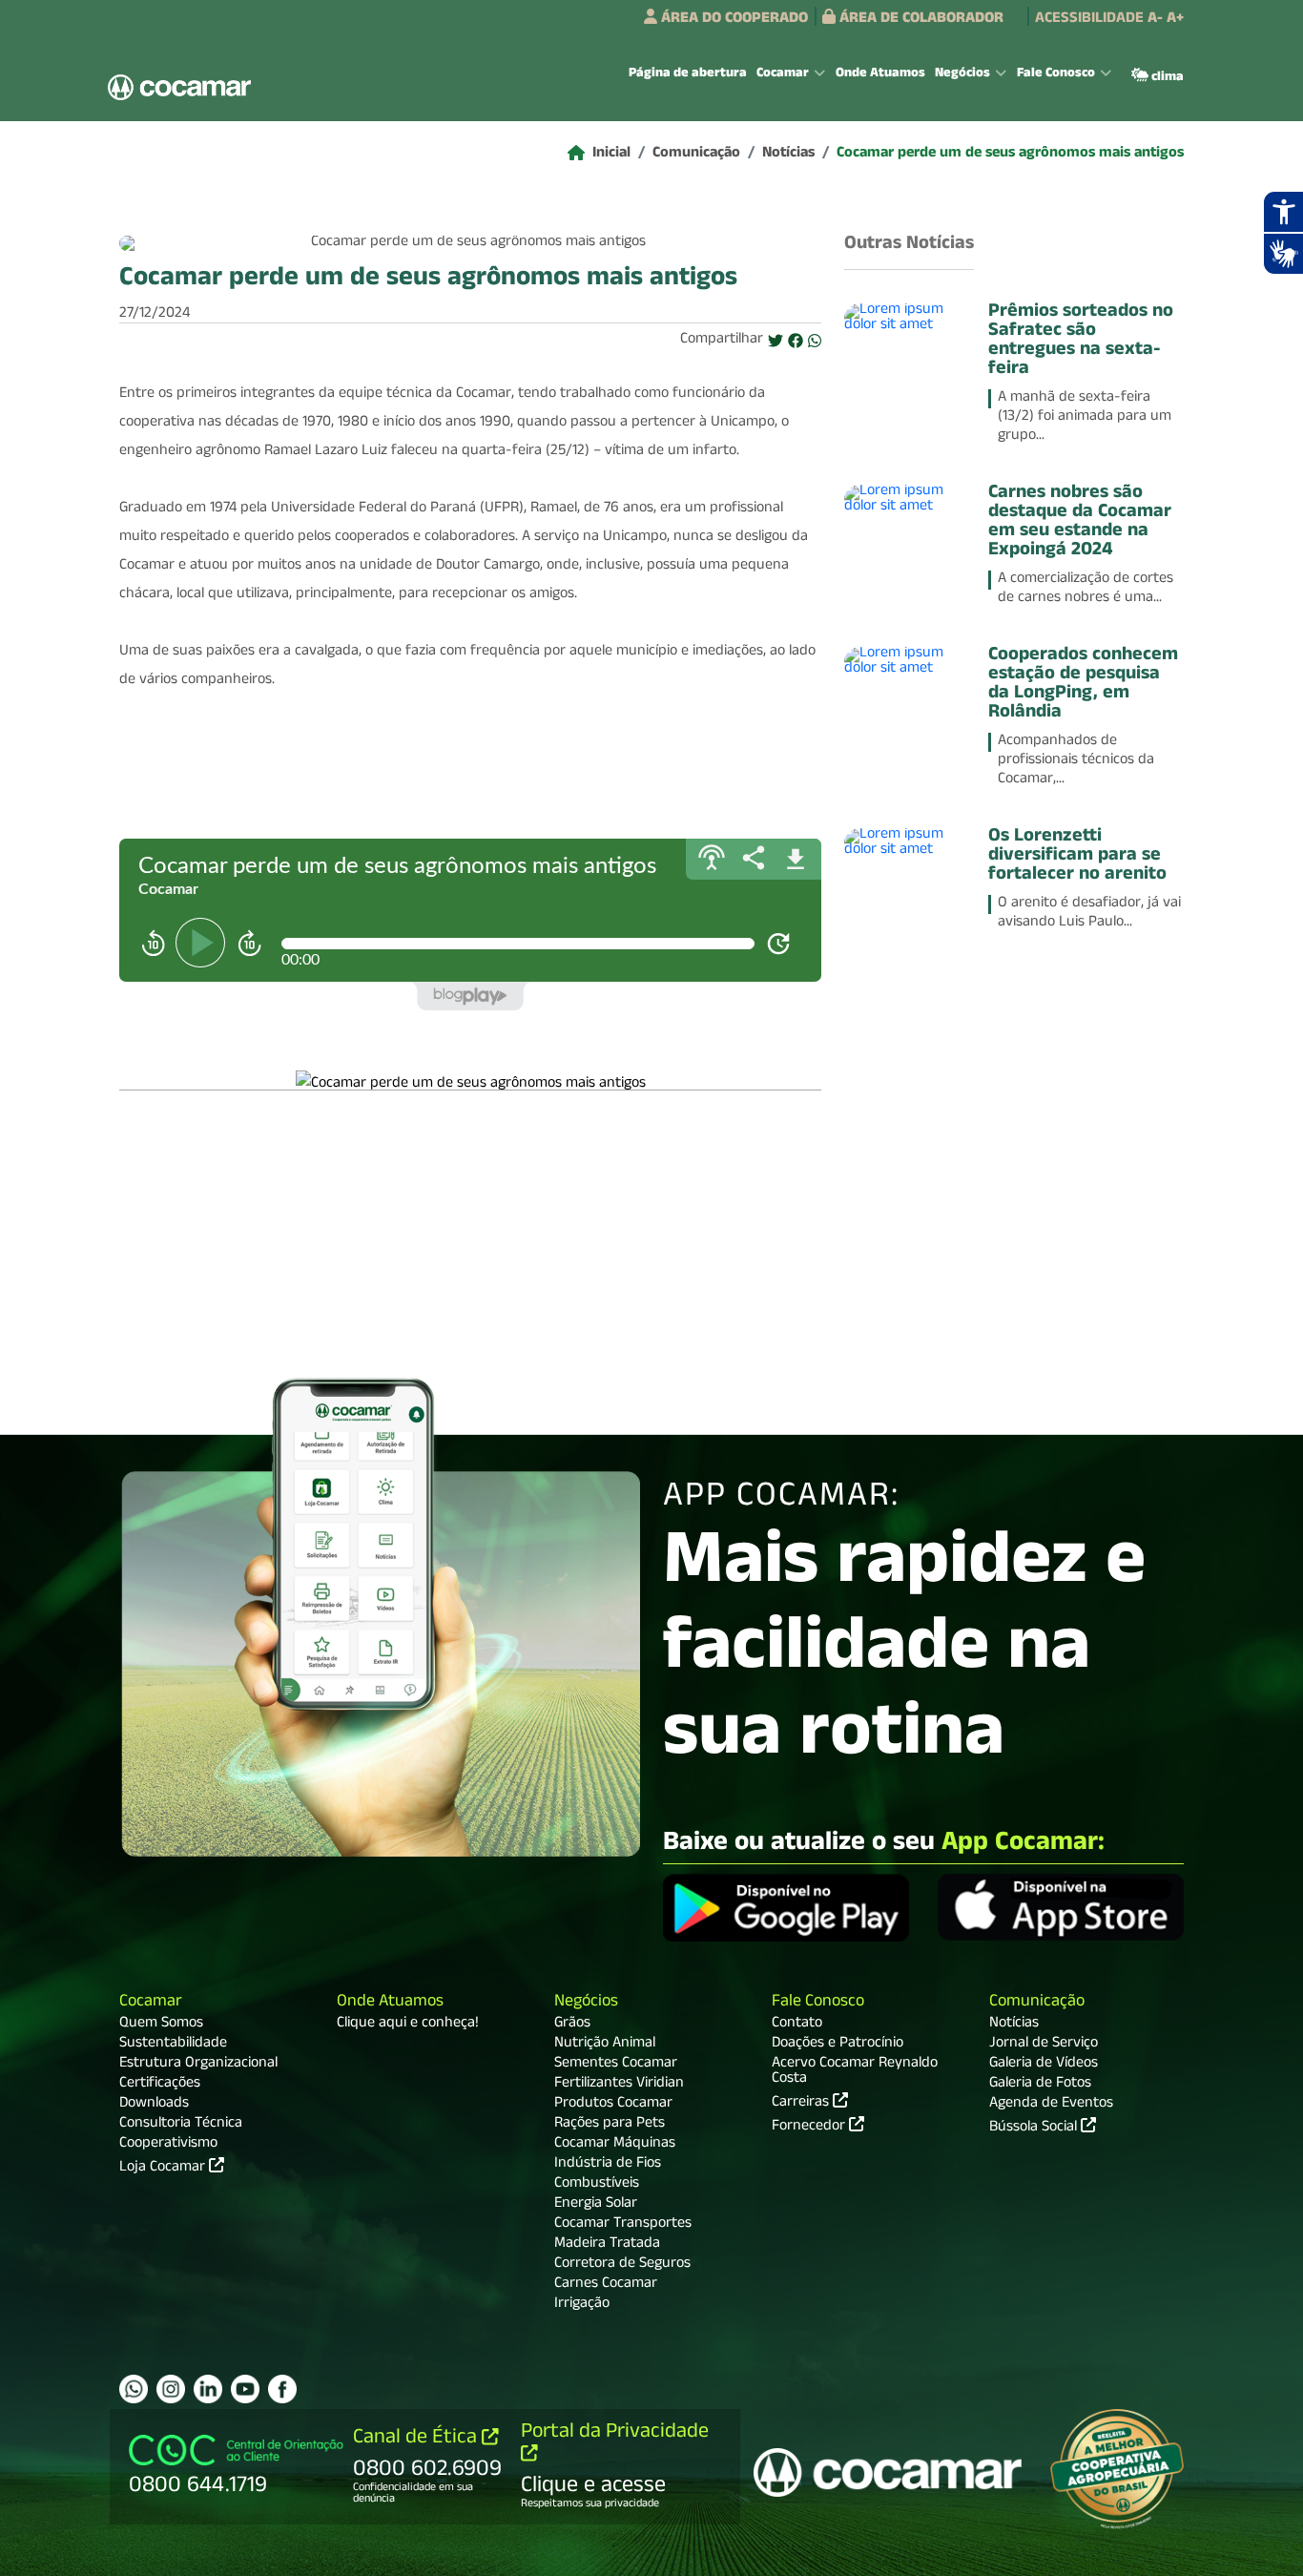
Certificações (160, 2085)
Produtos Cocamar (613, 2105)
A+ (1175, 20)
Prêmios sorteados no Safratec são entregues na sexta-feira (1081, 342)
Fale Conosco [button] (1056, 74)
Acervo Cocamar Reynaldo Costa (855, 2072)
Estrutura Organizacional (198, 2065)
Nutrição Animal (605, 2045)
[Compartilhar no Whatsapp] (815, 343)
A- (1155, 20)
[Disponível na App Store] (1061, 1910)
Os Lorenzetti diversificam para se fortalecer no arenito (1077, 857)
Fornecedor (810, 2126)
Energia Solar (596, 2205)
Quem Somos (161, 2025)
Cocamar (151, 2003)
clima (1166, 78)
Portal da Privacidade (615, 2433)
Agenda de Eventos (1051, 2105)
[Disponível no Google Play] (786, 1910)
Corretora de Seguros (622, 2265)
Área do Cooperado (733, 20)
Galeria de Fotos (1040, 2085)
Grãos (572, 2025)
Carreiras (802, 2102)
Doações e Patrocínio (838, 2045)
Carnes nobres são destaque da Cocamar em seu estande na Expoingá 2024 (1080, 523)
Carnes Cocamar (606, 2285)
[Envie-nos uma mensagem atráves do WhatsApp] (134, 2389)
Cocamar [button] (783, 74)
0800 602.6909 (427, 2471)
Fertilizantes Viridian (619, 2085)
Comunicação (696, 155)
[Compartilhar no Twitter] (776, 343)
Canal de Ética (417, 2439)
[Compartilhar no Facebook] (796, 343)
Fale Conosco (818, 2003)
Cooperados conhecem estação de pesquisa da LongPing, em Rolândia (1083, 685)
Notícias (788, 155)
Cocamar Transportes (623, 2225)
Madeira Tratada (607, 2245)
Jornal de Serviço (1044, 2045)
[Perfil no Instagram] (171, 2389)
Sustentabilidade (173, 2045)
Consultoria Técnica (181, 2125)
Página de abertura (688, 74)
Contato (797, 2025)
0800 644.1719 (198, 2487)
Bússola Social (1035, 2129)
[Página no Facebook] (282, 2389)
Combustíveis (597, 2185)
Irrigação (582, 2305)
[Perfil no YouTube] (245, 2389)
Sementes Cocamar (616, 2065)
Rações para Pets (610, 2125)
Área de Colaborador (920, 20)
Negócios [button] (962, 74)
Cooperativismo (168, 2145)
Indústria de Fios (608, 2165)
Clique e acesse (593, 2487)
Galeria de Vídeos (1044, 2065)
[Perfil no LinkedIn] (208, 2389)
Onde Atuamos (880, 74)
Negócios (586, 2003)
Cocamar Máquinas (615, 2145)
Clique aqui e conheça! (408, 2025)
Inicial (611, 155)
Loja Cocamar (164, 2169)
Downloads (154, 2105)
